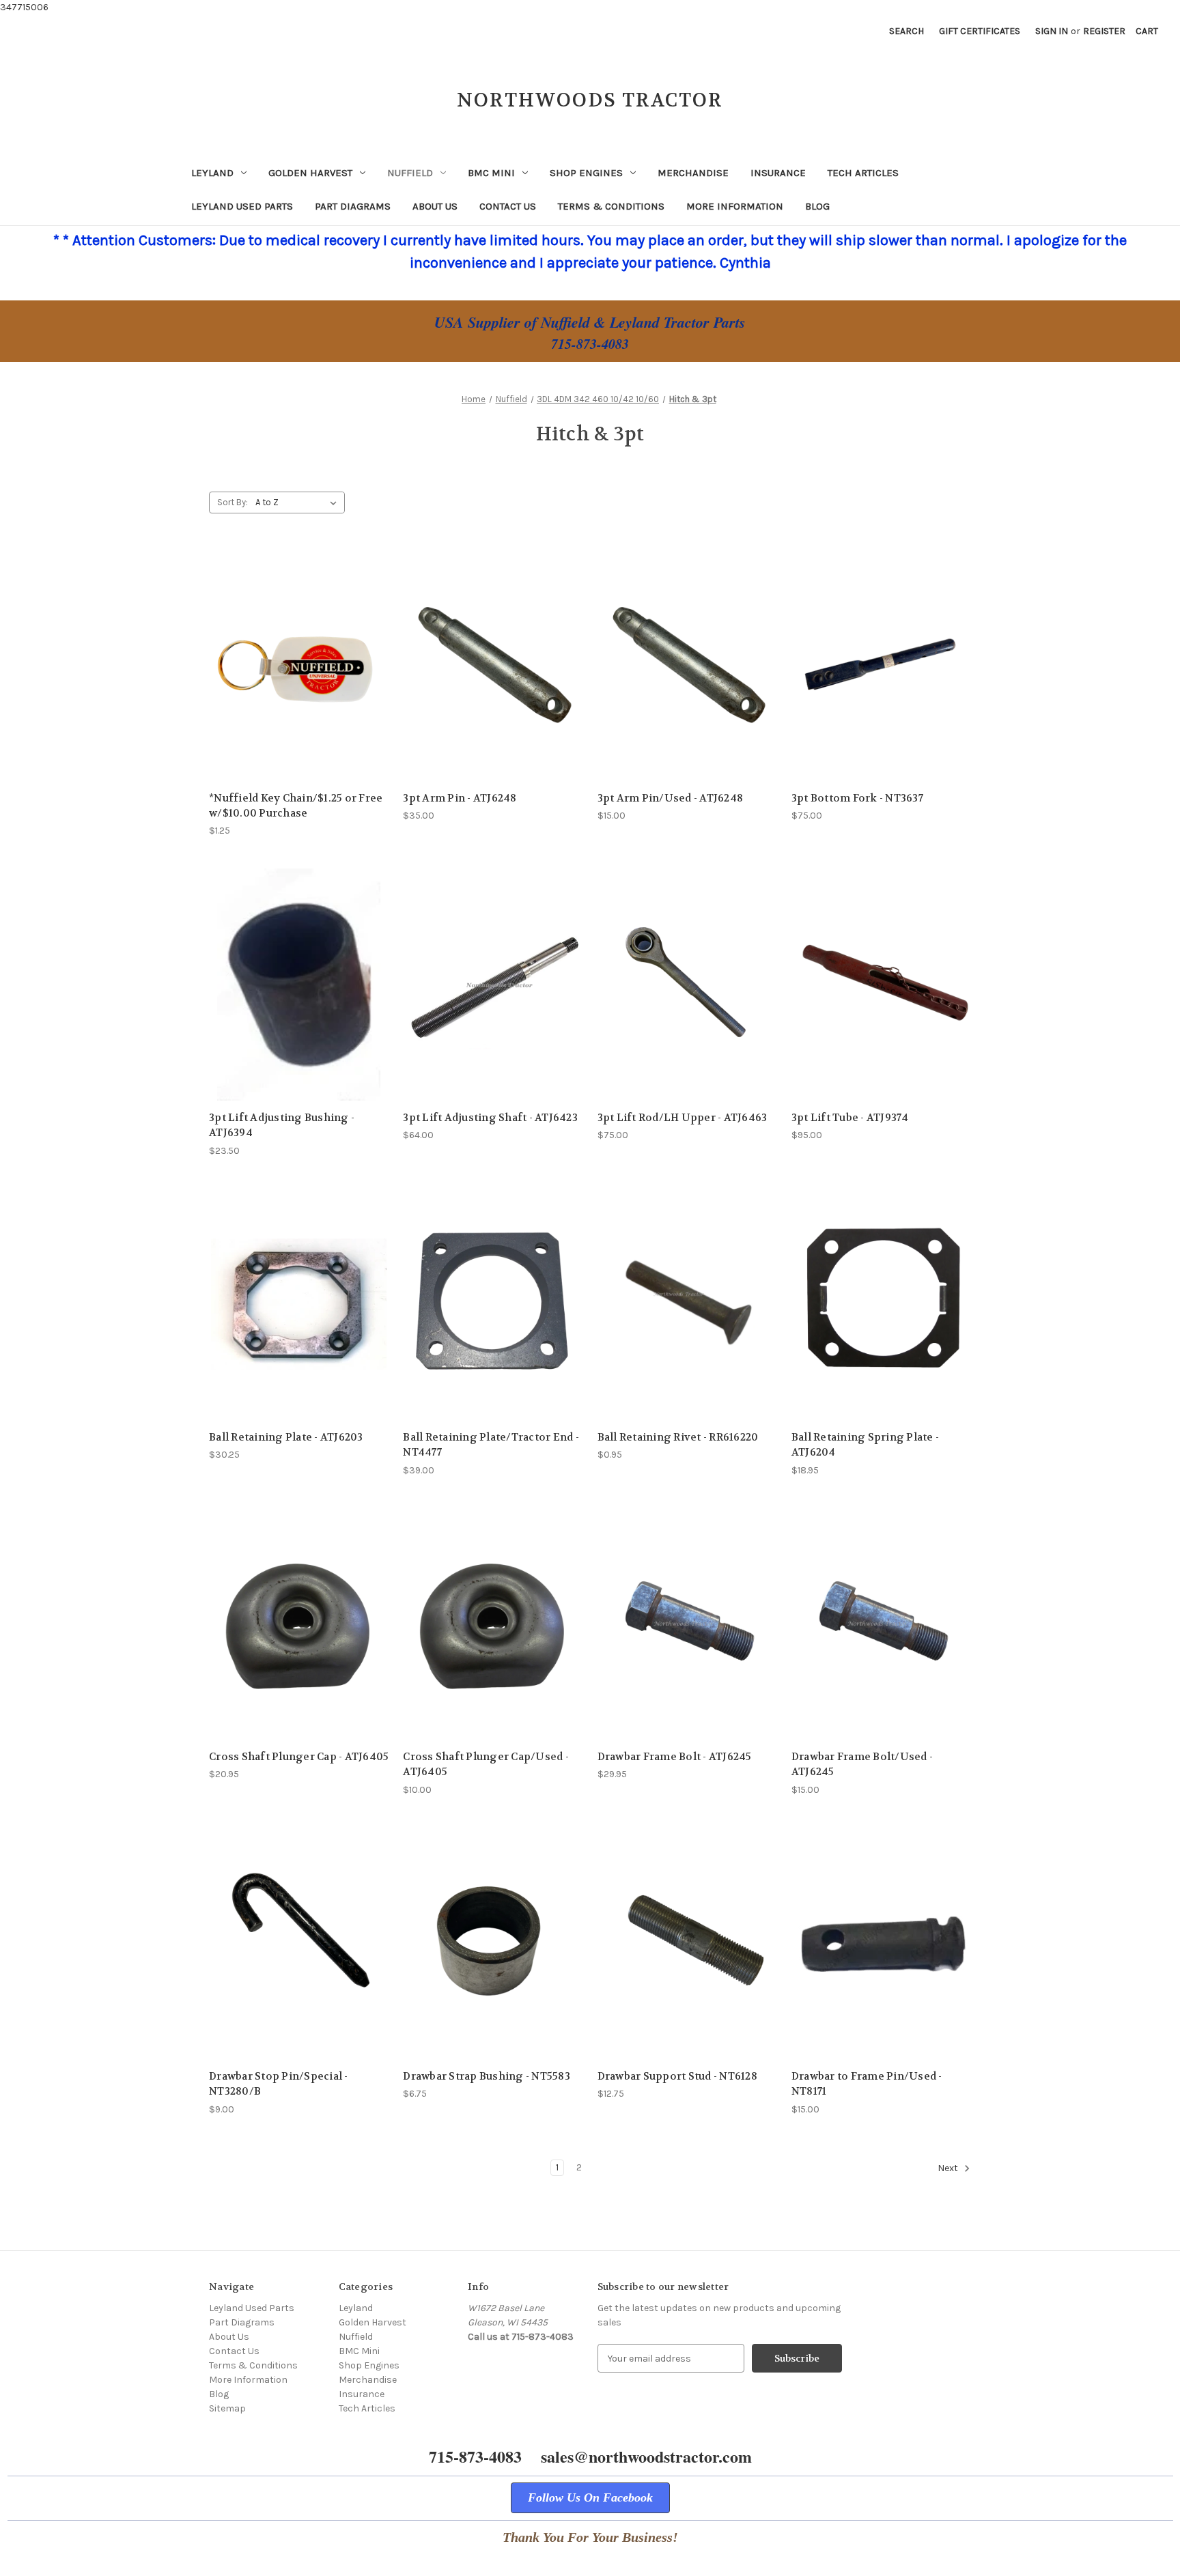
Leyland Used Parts (242, 206)
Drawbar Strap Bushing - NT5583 (487, 2076)
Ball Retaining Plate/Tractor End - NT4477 (491, 1445)
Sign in (1052, 31)
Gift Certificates (980, 31)
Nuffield (410, 173)
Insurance (778, 173)
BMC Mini (491, 173)
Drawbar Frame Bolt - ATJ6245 (675, 1757)
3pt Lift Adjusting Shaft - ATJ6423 (490, 1118)
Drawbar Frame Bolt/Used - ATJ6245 (862, 1765)
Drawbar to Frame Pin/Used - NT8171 (867, 2084)
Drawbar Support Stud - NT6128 (677, 2076)
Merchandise (693, 173)
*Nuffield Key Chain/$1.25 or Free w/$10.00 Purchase (296, 806)
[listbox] (299, 503)
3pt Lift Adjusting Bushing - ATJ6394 (282, 1126)
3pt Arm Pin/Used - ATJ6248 (671, 798)
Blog (817, 206)
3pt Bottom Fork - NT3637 (857, 798)
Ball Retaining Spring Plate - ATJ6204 (865, 1445)
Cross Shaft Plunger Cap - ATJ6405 (299, 1757)
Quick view (299, 665)
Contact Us (508, 206)
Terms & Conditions (611, 206)
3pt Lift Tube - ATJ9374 (850, 1118)
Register (1104, 31)
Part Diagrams (353, 206)
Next (949, 2168)
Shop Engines (586, 173)
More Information (735, 206)
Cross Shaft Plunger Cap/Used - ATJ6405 (486, 1765)
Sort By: (233, 502)
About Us (435, 206)
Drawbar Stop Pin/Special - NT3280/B (279, 2084)
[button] (590, 2498)
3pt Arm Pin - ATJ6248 (460, 798)
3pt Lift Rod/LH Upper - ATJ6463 (683, 1118)
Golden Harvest (310, 173)
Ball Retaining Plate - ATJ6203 (286, 1437)
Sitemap (227, 2408)
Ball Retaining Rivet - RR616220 (678, 1437)
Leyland (212, 173)
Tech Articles (863, 173)
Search (907, 31)
